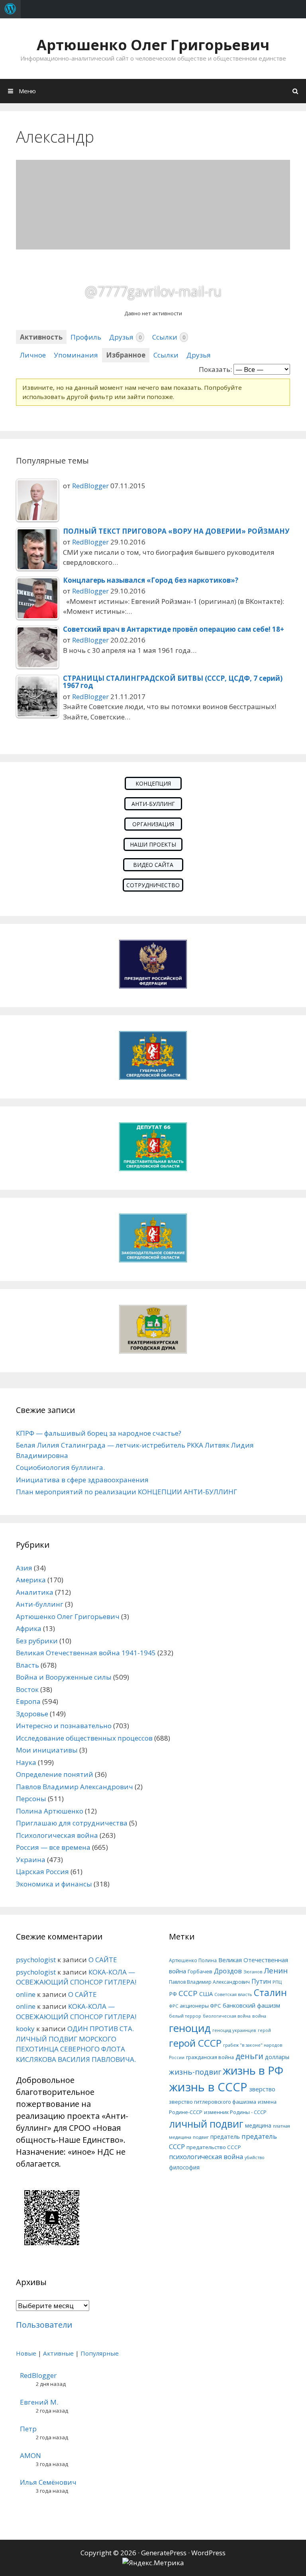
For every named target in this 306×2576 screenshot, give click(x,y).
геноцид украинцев (234, 2030)
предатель (225, 2137)
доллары (277, 2057)
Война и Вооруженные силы (64, 1677)
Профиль (86, 337)
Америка (31, 1580)
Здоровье (32, 1714)
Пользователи (44, 2325)
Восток (27, 1689)
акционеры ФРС (200, 2006)
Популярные (100, 2353)
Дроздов (228, 1971)
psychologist (36, 1960)
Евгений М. (39, 2402)
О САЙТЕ (103, 1960)
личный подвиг (206, 2124)
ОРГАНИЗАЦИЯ (153, 824)
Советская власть (233, 1994)
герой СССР (195, 2043)
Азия (24, 1568)
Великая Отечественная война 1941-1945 (86, 1653)
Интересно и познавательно (64, 1726)
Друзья (125, 337)
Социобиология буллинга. (60, 1467)
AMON (30, 2455)
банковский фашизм (251, 2005)
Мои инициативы (47, 1750)
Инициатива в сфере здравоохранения (82, 1480)
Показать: (215, 369)
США (206, 1994)
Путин (261, 1982)
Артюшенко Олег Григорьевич (153, 45)
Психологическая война (57, 1835)
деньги (249, 2056)
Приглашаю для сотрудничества (72, 1823)
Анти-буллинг (40, 1604)
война (259, 2016)
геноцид (190, 2028)
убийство (255, 2157)
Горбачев (200, 1971)
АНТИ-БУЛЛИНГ (153, 804)
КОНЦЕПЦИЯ (153, 783)
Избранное (126, 355)
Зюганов (253, 1972)
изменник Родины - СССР (235, 2112)
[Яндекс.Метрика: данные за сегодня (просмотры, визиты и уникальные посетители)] (153, 2563)
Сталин (270, 1993)
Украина (31, 1860)
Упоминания (76, 355)
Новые (26, 2353)
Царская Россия (42, 1872)
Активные (58, 2353)
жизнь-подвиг (195, 2072)
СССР (188, 1993)
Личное (33, 355)
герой (264, 2030)
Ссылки (169, 337)
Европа (28, 1701)
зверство (262, 2089)
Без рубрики (37, 1641)
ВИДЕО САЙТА (153, 865)
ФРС (174, 2006)
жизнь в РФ (253, 2070)
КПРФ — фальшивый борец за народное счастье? (99, 1433)
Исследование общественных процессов (84, 1738)
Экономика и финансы (54, 1884)
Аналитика (35, 1592)
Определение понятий (55, 1774)
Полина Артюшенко (50, 1811)
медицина (258, 2125)
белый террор (185, 2016)
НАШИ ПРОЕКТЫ (153, 844)
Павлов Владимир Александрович (75, 1787)
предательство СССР (214, 2147)
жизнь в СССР (208, 2087)
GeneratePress (164, 2553)
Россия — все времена (53, 1847)
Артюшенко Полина (193, 1960)
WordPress (208, 2553)
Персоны (31, 1799)
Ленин (276, 1970)
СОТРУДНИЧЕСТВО (153, 885)
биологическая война (227, 2016)
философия (184, 2167)
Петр (28, 2429)
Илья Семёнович (48, 2482)
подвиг (201, 2137)
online (26, 1994)
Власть (27, 1665)
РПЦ (277, 1982)
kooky (25, 2029)
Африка (29, 1628)
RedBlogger (90, 486)
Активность (41, 337)
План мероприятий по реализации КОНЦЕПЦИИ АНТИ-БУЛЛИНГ (127, 1492)
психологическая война (206, 2157)
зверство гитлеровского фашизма (213, 2102)
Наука (26, 1762)
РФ (173, 1994)
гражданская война (210, 2057)
